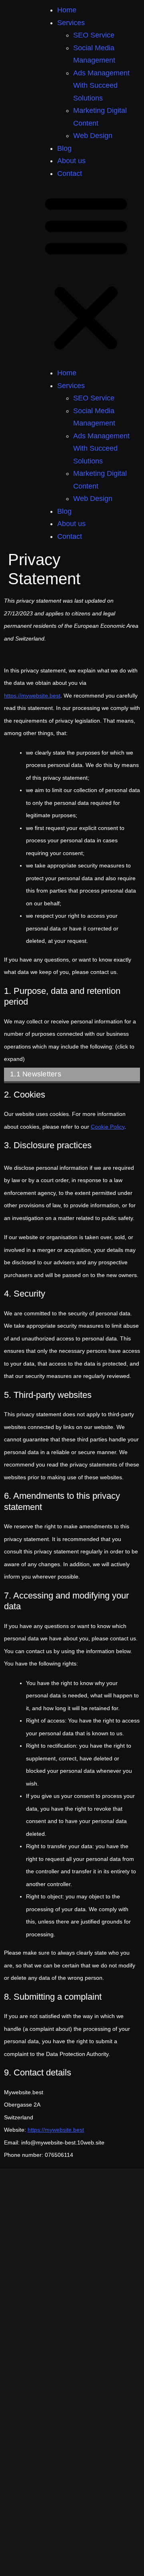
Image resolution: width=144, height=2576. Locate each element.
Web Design (93, 136)
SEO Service (94, 35)
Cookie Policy (108, 1127)
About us (71, 161)
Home (67, 10)
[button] (86, 273)
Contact (70, 173)
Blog (64, 148)
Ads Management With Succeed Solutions (101, 86)
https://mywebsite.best (32, 696)
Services (71, 23)
